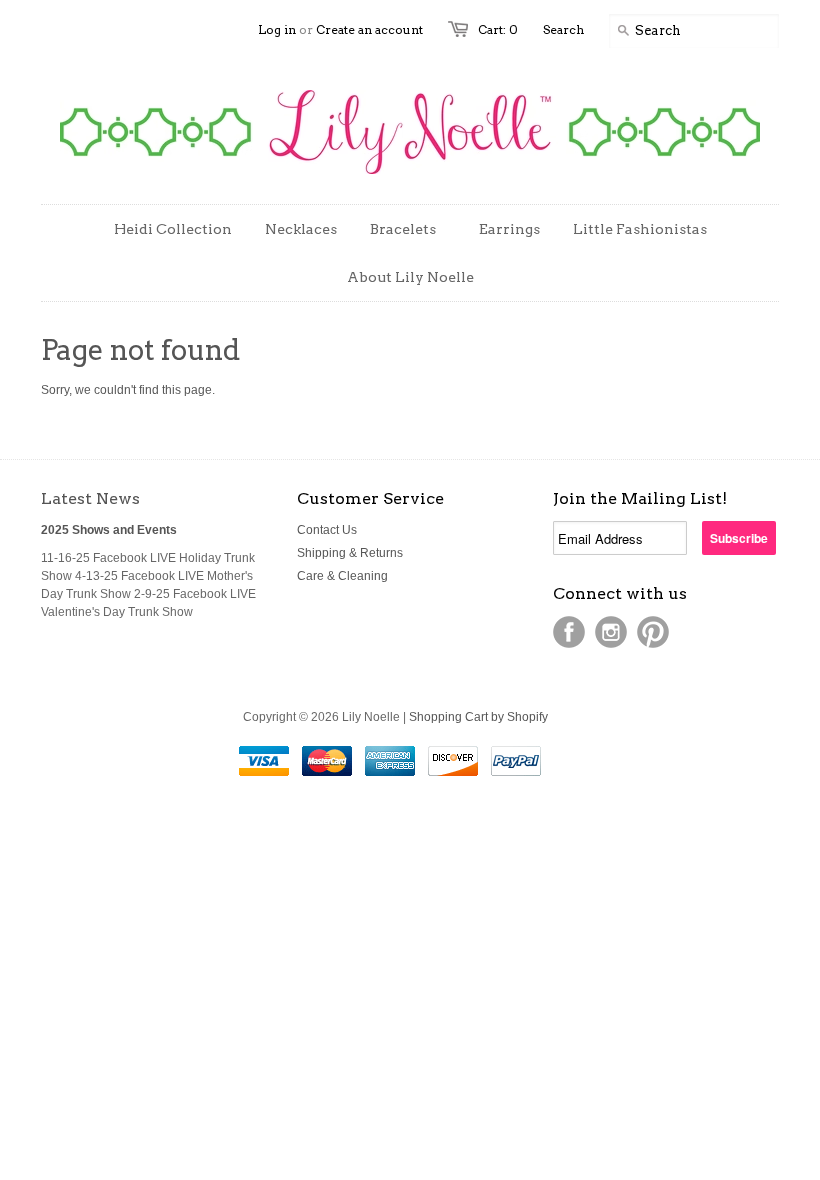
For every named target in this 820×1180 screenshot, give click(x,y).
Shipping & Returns (350, 553)
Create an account (369, 29)
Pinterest (653, 632)
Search (563, 29)
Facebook (569, 632)
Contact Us (327, 530)
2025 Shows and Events (109, 530)
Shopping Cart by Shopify (478, 717)
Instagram (611, 632)
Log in (277, 29)
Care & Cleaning (342, 576)
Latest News (90, 498)
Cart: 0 (498, 29)
